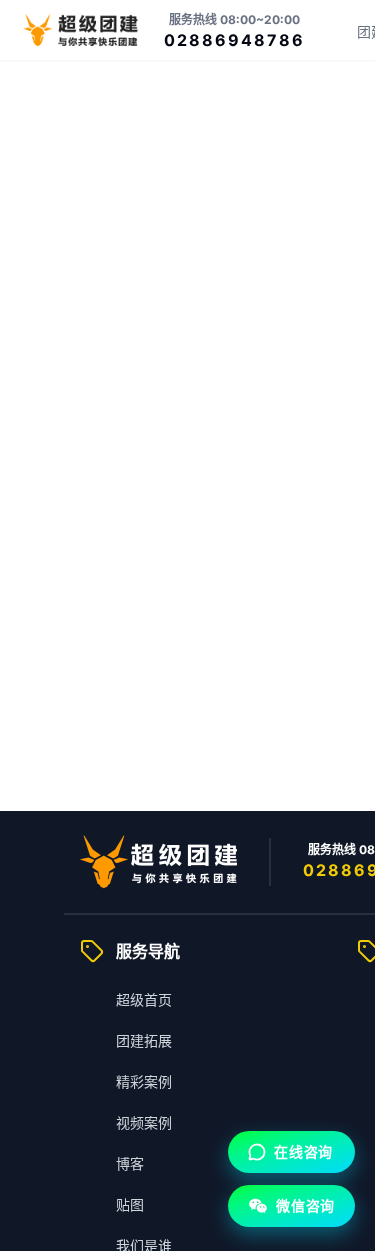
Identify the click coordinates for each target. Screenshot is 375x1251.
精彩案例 (144, 1081)
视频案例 (144, 1122)
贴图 (130, 1204)
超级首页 (144, 999)
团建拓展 (144, 1040)
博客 (130, 1163)
